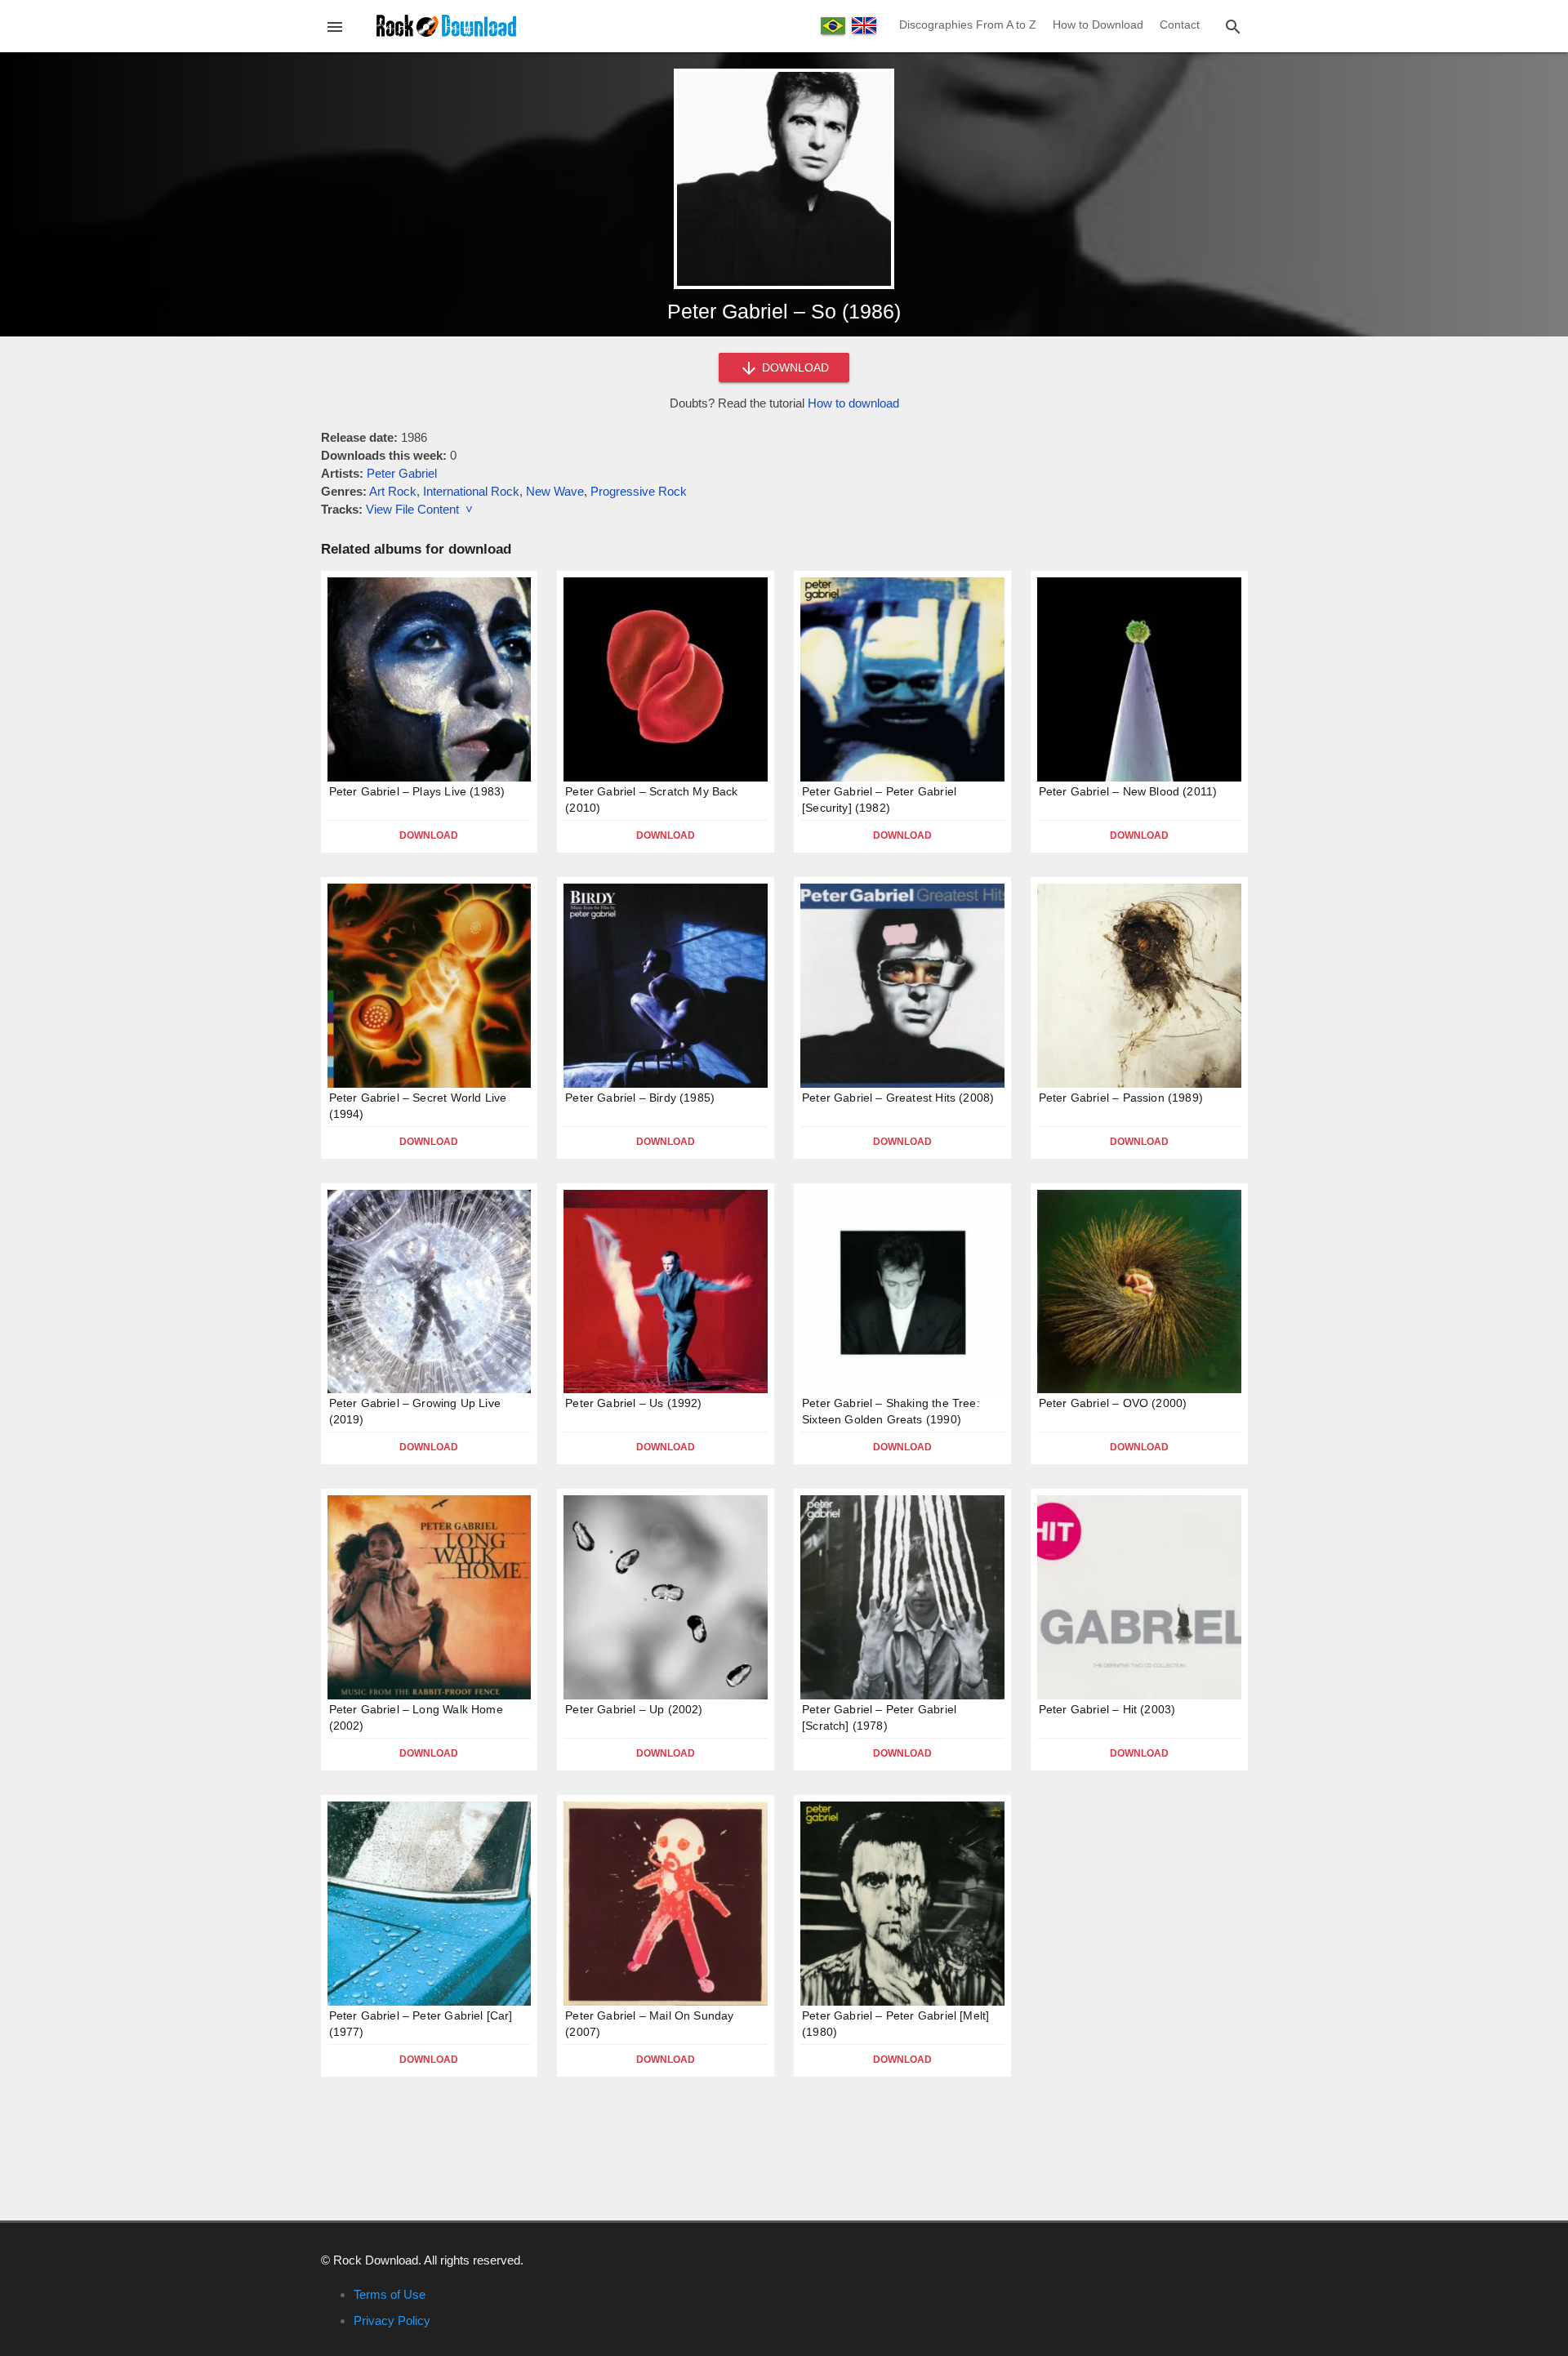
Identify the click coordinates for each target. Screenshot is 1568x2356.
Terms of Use (390, 2294)
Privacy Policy (392, 2320)
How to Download (1098, 24)
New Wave (555, 491)
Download (429, 835)
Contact (1180, 24)
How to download (853, 403)
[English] (864, 25)
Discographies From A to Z (968, 24)
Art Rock (393, 491)
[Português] (833, 26)
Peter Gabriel (402, 473)
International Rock (471, 491)
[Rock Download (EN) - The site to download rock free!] (446, 25)
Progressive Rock (639, 491)
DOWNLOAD (794, 367)
